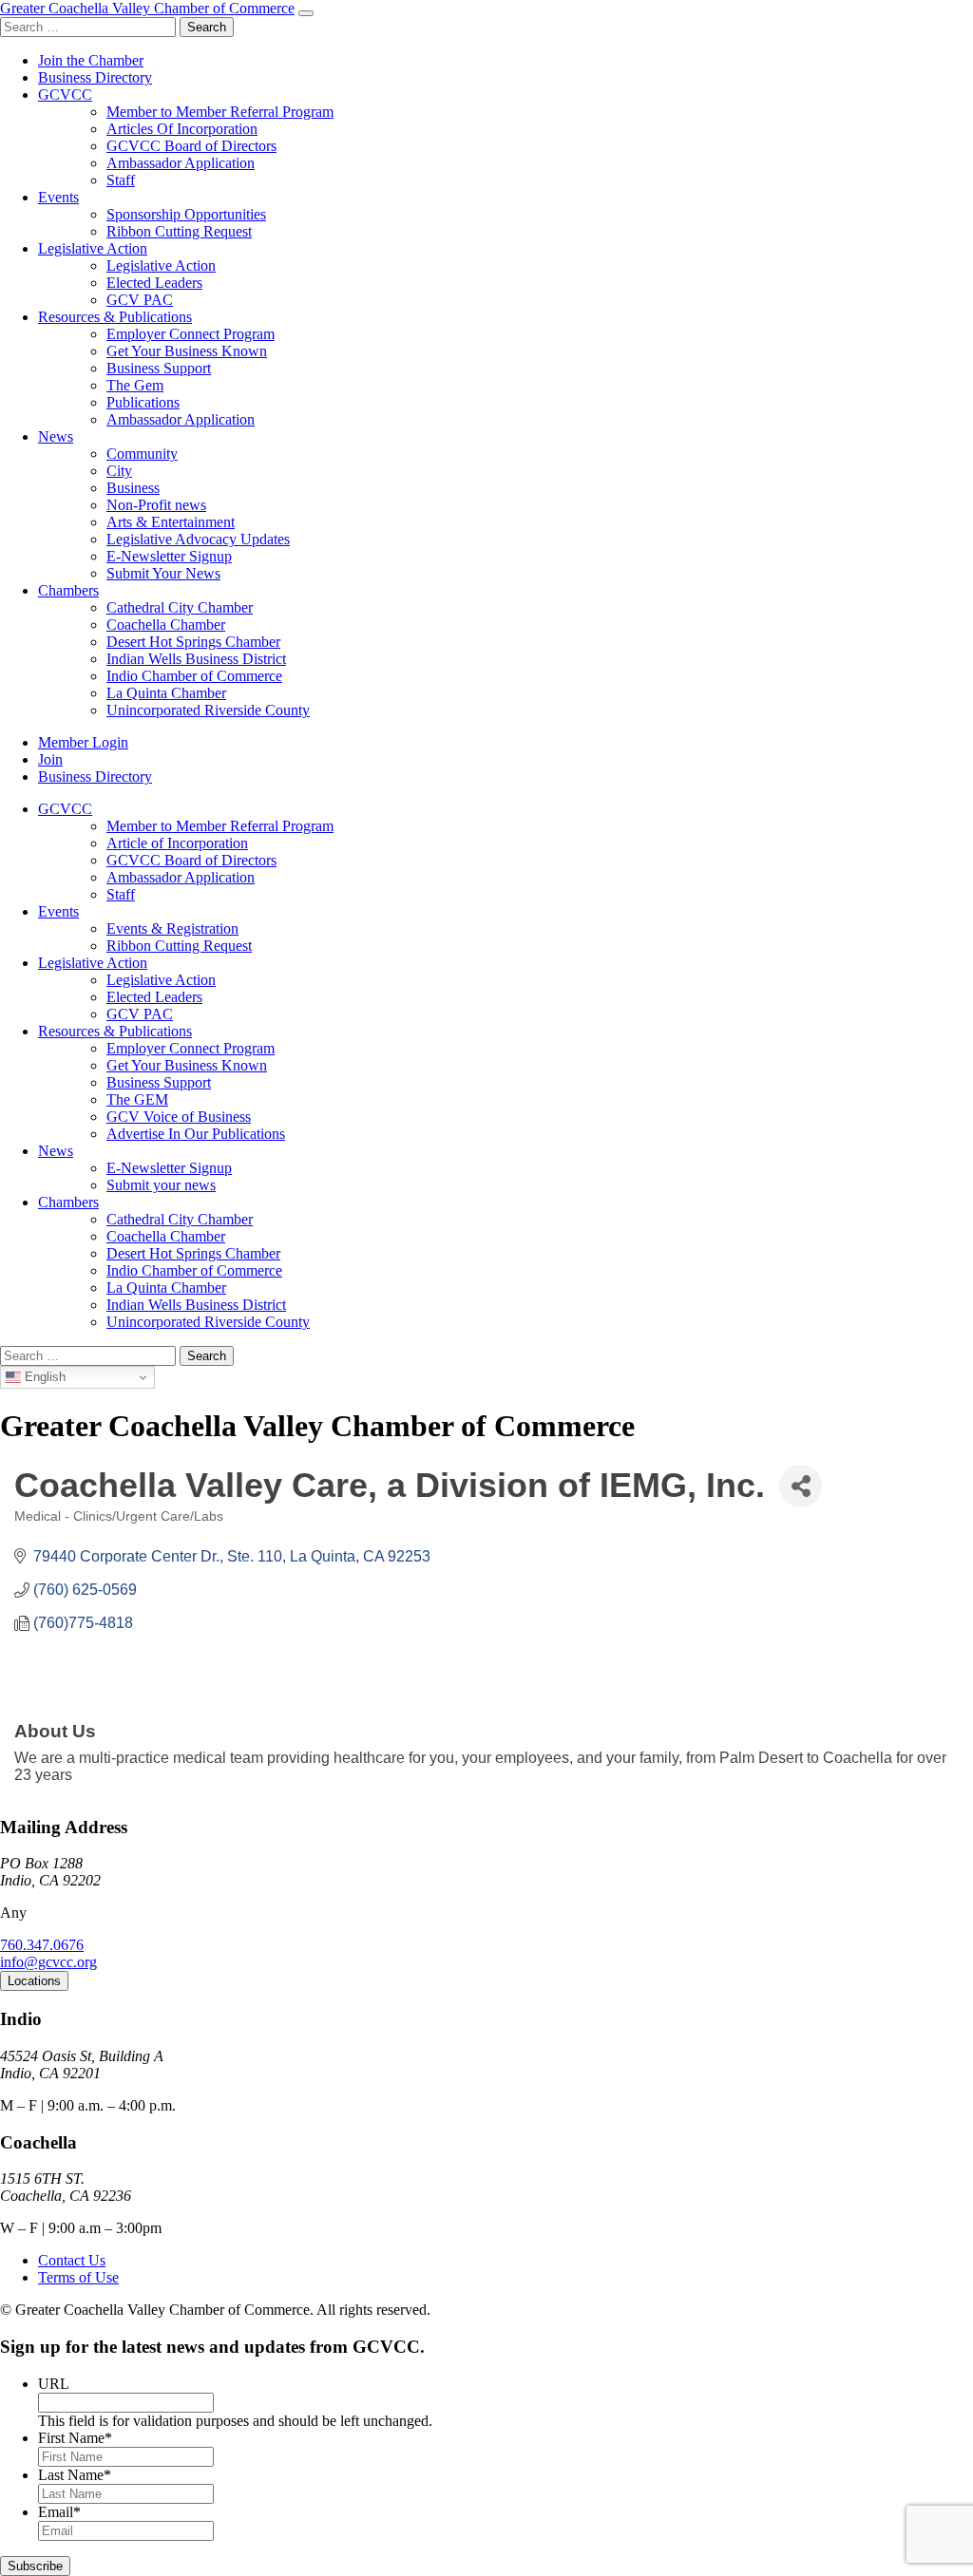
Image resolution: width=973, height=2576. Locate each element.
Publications (143, 402)
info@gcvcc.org (48, 1962)
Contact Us (72, 2260)
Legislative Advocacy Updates (198, 539)
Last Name (75, 2475)
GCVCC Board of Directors (191, 146)
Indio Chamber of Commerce (194, 676)
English (43, 1377)
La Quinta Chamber (166, 693)
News (56, 436)
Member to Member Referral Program (220, 112)
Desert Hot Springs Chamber (193, 642)
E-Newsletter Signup (169, 556)
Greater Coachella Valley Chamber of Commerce (147, 8)
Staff (121, 180)
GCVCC (65, 95)
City (119, 471)
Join (50, 759)
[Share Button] (801, 1486)
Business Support (159, 368)
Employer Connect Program (191, 334)
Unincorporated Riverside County (208, 710)
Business (133, 488)
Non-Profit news (156, 505)
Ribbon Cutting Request (179, 231)
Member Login (83, 742)
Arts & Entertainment (171, 522)
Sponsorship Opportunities (186, 214)
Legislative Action (93, 248)
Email (59, 2512)
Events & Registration (172, 928)
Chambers (68, 590)
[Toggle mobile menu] (306, 13)
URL (54, 2384)
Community (142, 454)
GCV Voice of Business (179, 1117)
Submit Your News (163, 573)
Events (58, 197)
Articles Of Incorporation (182, 129)
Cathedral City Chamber (180, 607)
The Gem (135, 385)
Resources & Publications (115, 317)
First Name (75, 2438)
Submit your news (161, 1185)
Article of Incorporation (177, 843)
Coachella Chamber (166, 625)
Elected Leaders (154, 283)
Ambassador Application (181, 163)
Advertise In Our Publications (196, 1134)
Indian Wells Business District (196, 659)
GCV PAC (140, 300)
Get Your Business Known (187, 351)
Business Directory (95, 77)
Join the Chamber (91, 60)
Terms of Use (78, 2277)
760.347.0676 (42, 1945)
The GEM (137, 1099)
